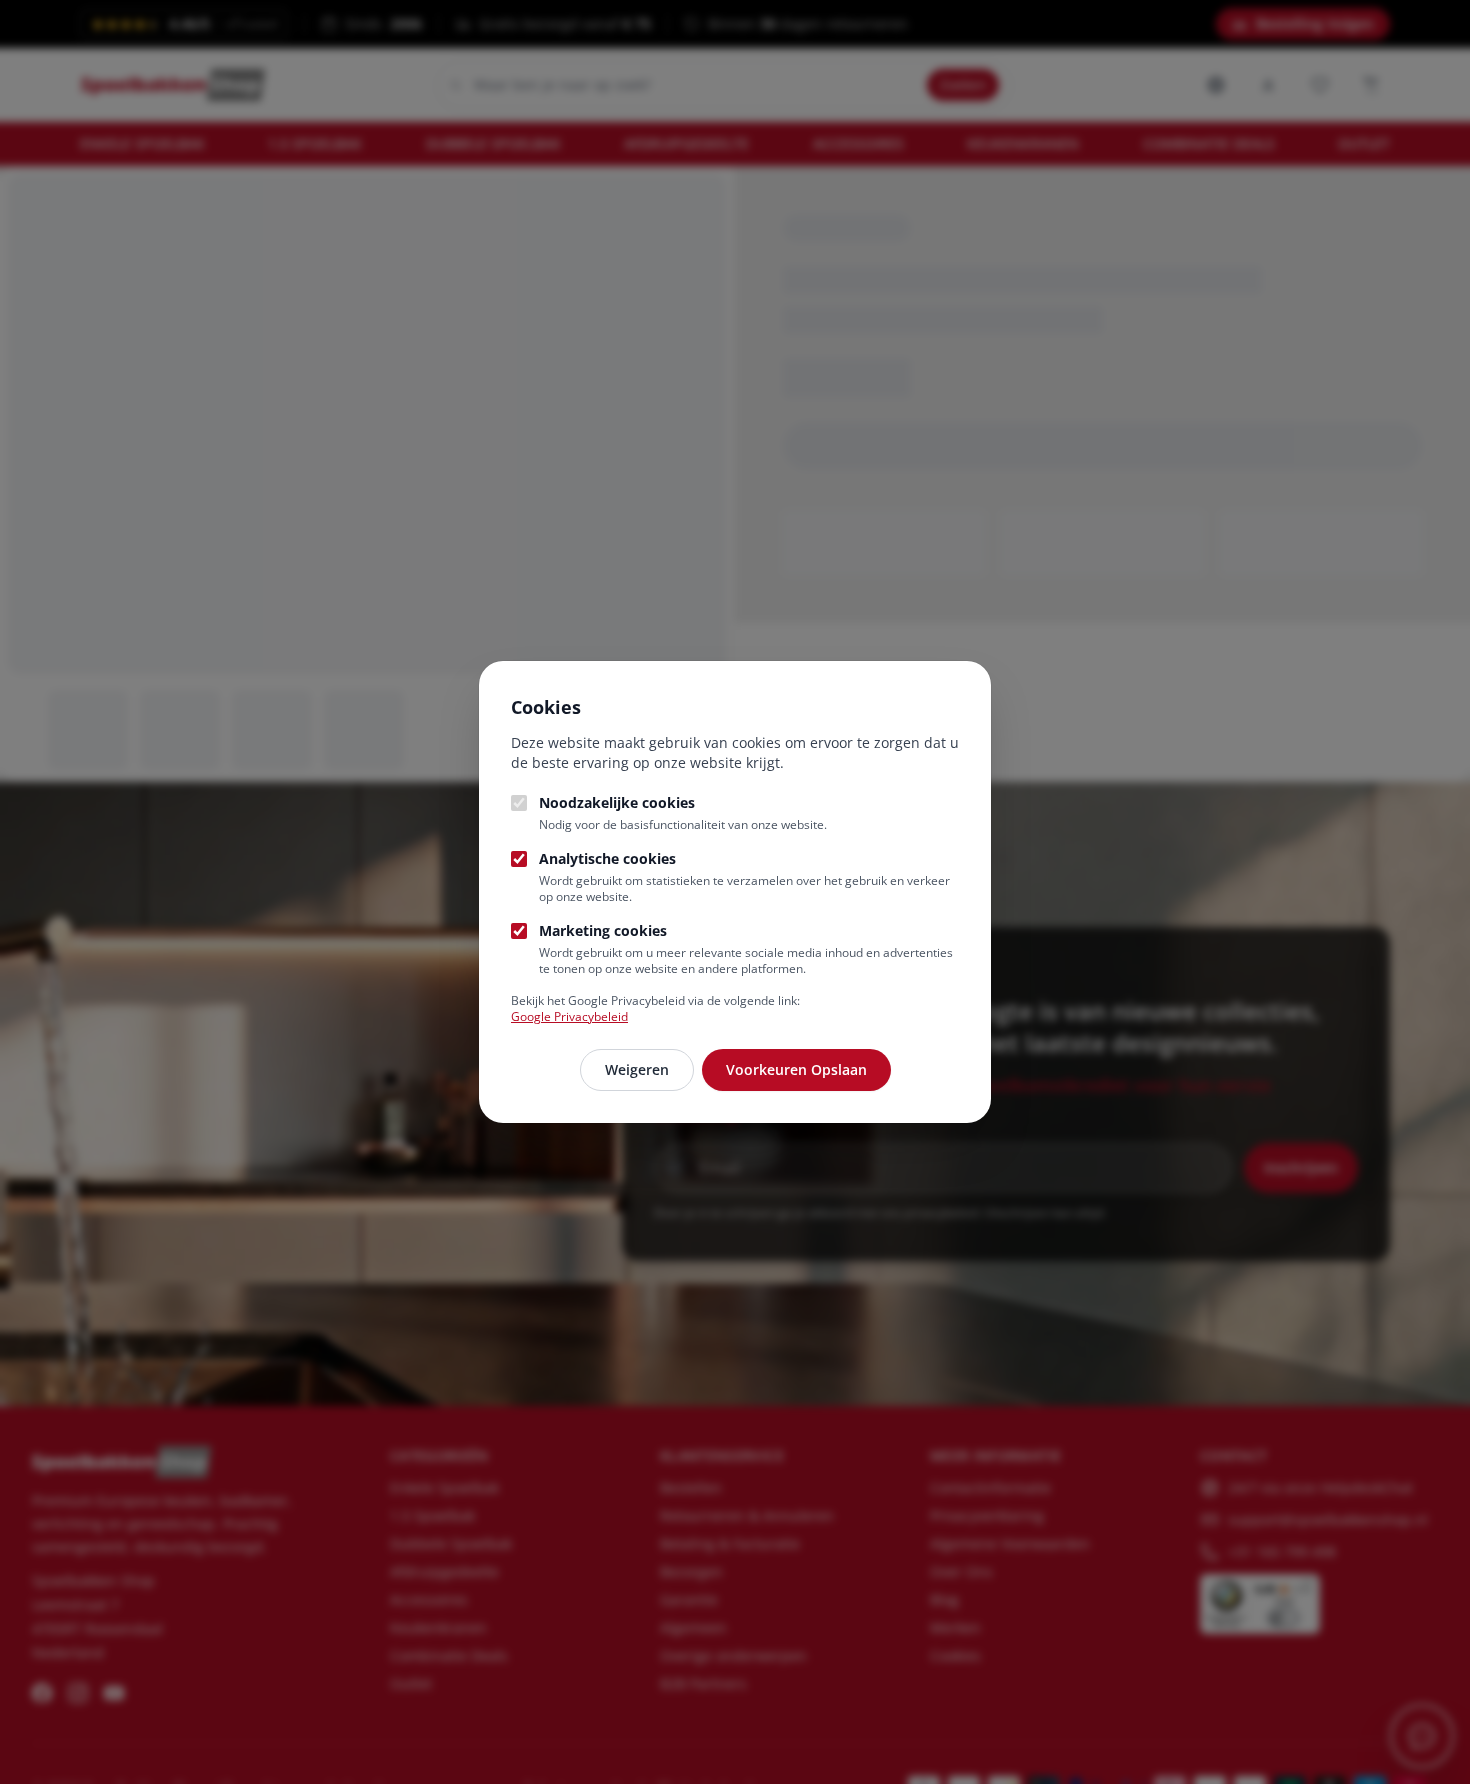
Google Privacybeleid (569, 1016)
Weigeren (637, 1069)
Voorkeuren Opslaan (796, 1069)
